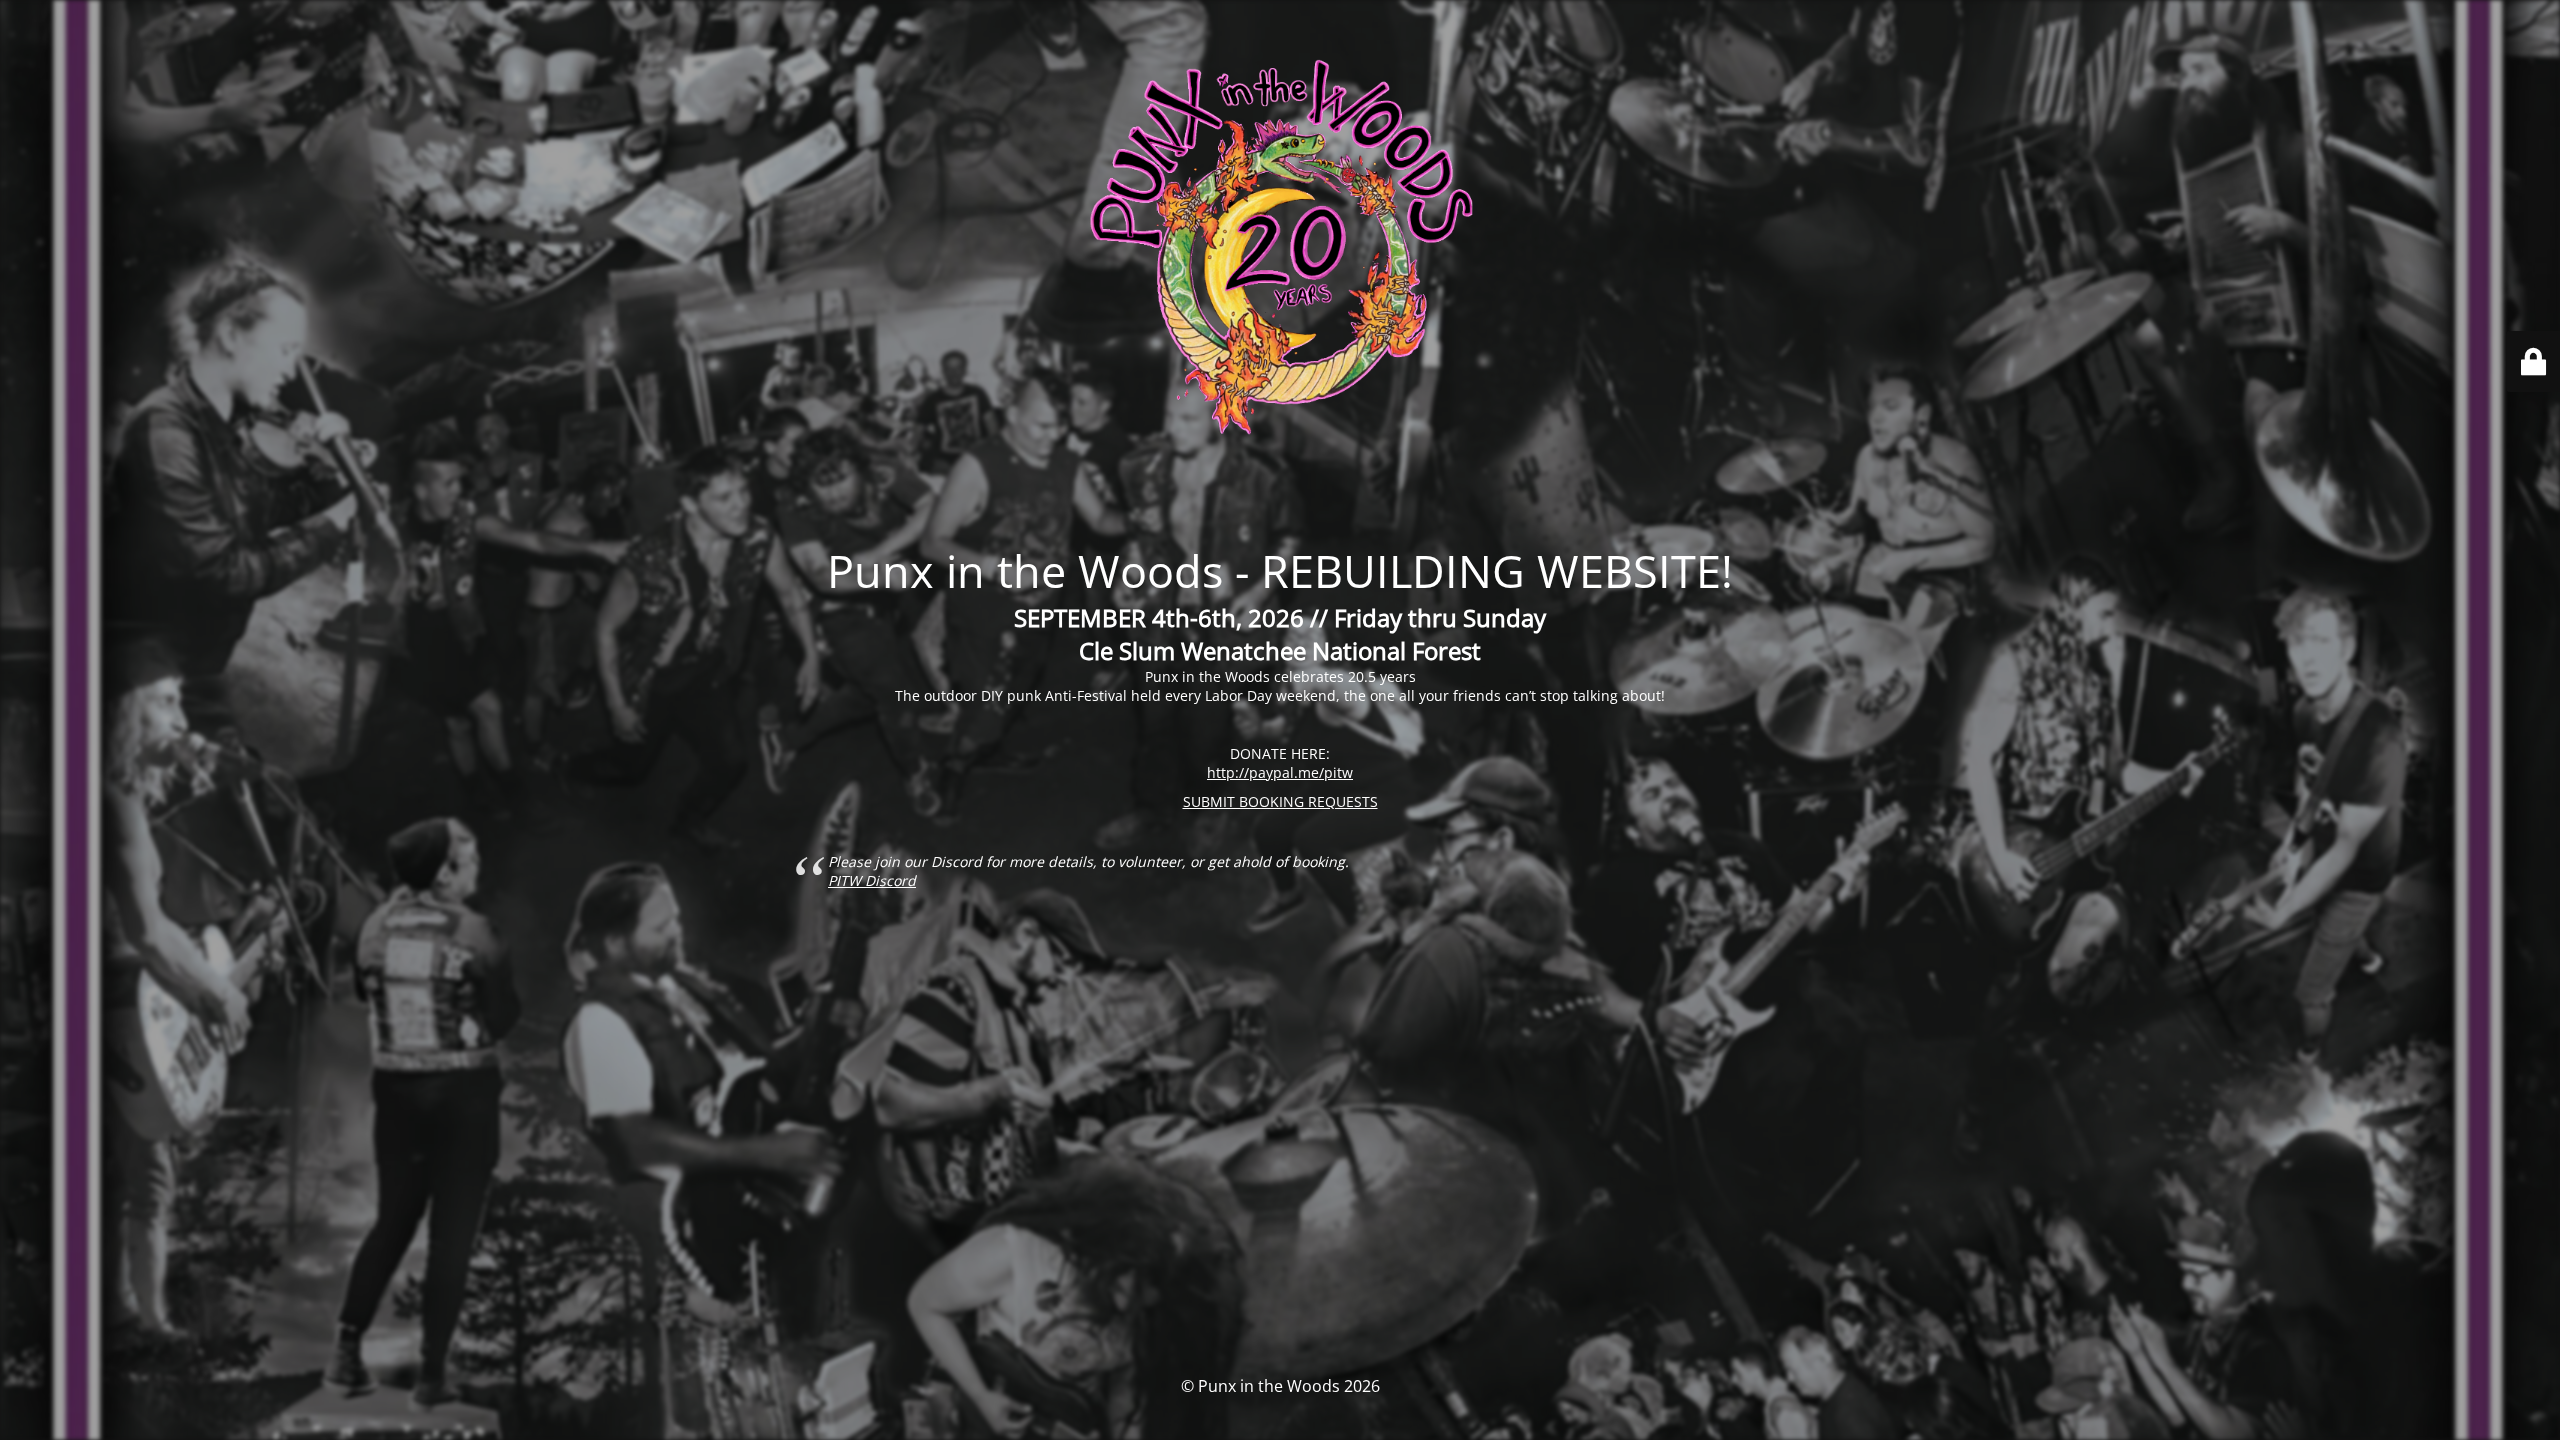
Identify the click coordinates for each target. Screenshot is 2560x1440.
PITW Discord (872, 880)
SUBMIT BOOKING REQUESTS (1280, 801)
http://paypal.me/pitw (1280, 772)
